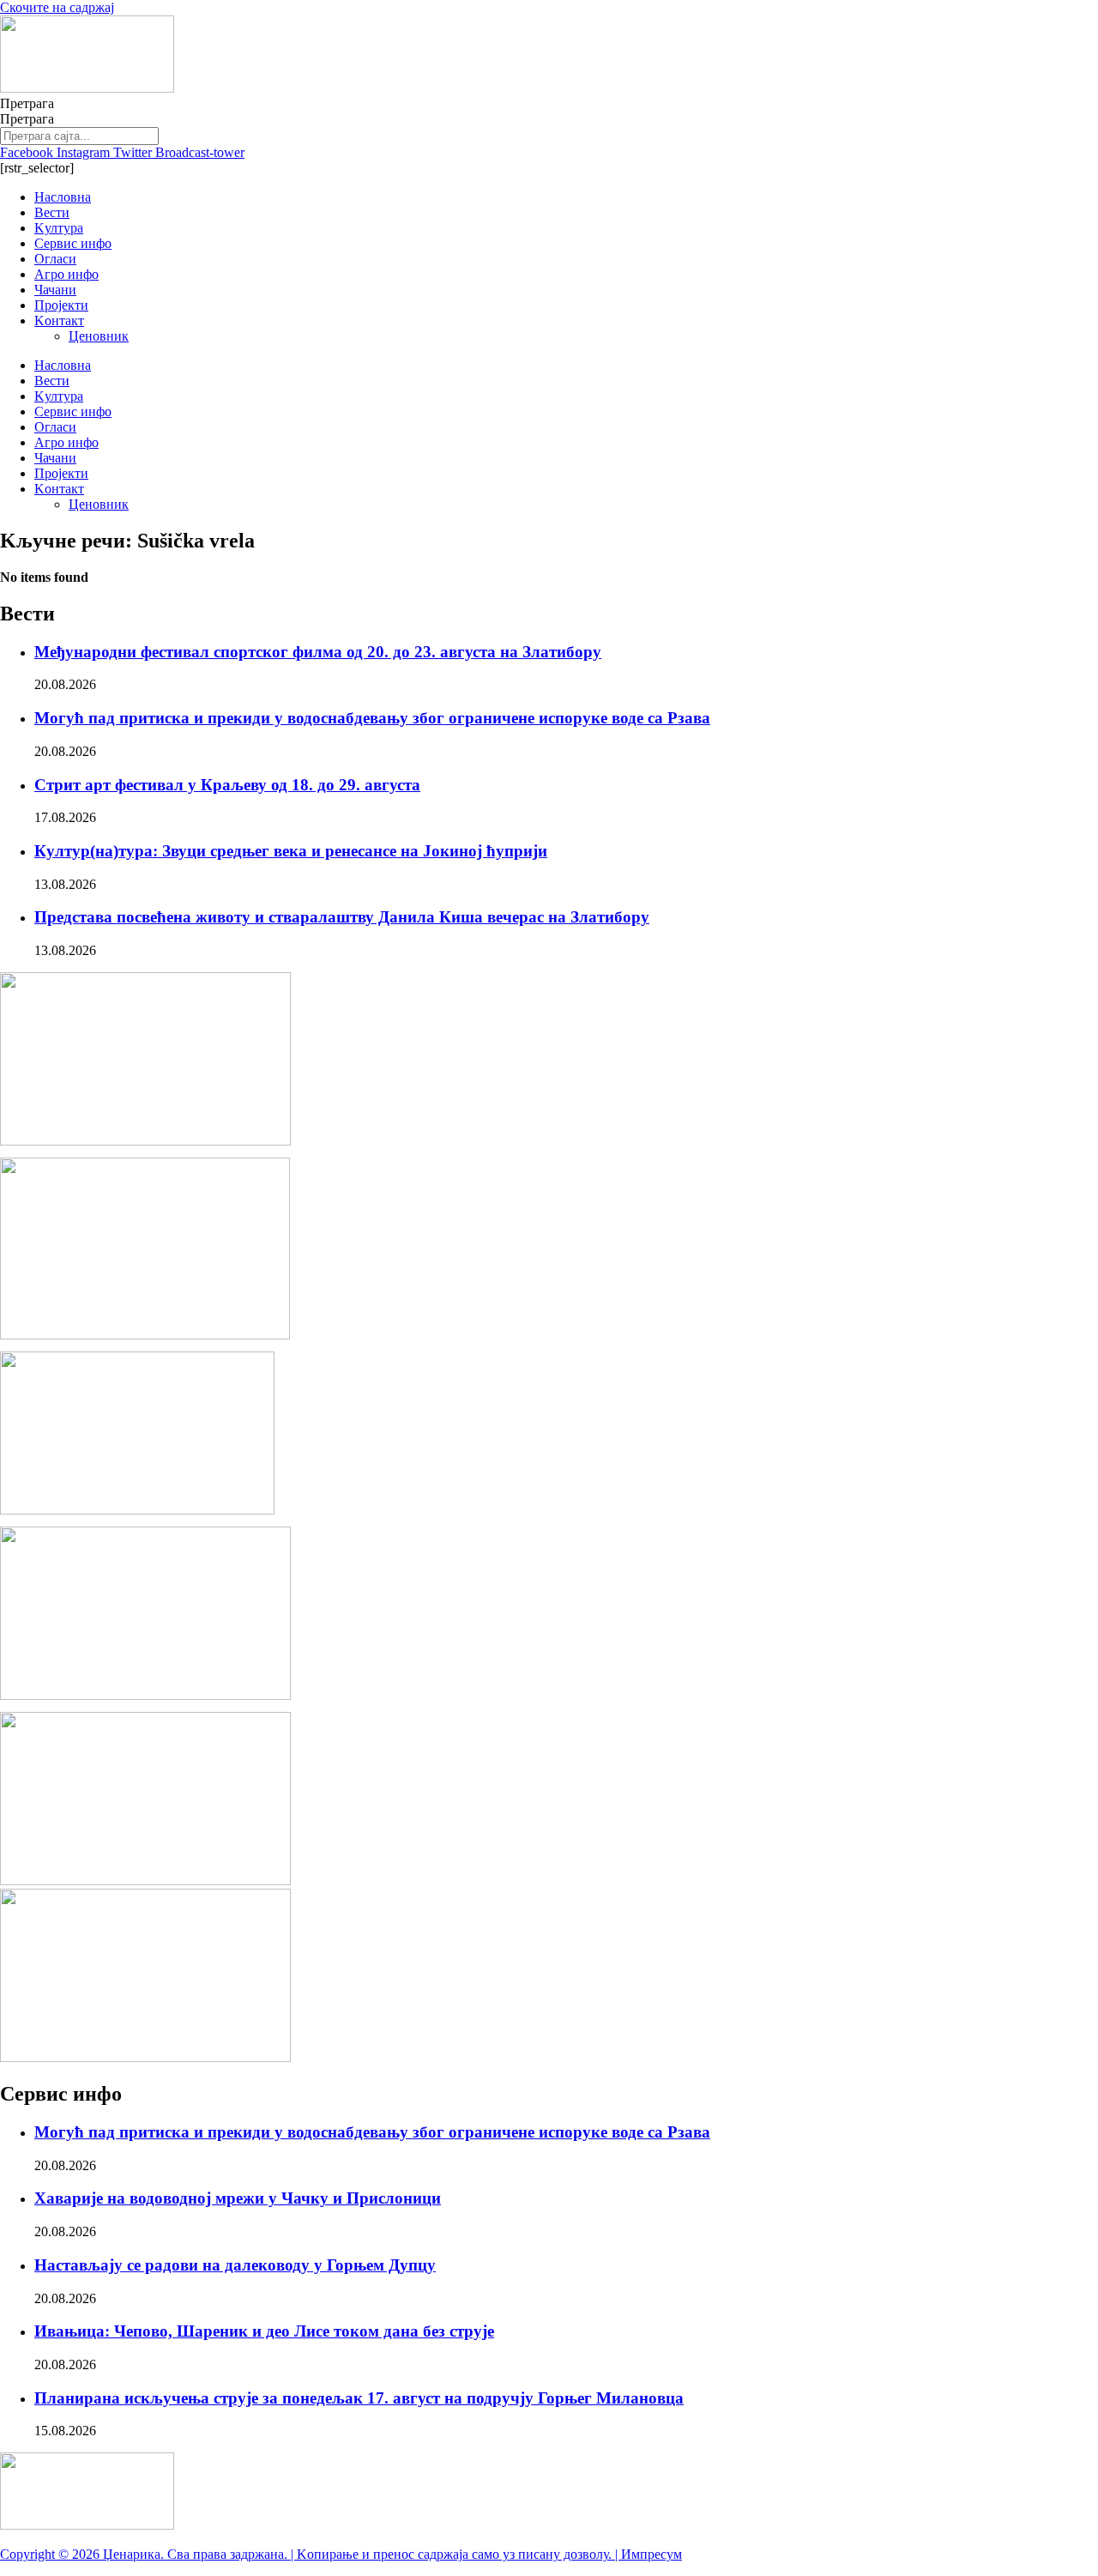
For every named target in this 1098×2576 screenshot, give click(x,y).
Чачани (55, 290)
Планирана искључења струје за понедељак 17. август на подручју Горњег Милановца (359, 2398)
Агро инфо (66, 274)
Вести (52, 212)
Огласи (55, 259)
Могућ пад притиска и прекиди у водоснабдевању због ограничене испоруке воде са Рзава (372, 718)
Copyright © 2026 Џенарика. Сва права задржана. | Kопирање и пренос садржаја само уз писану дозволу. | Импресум (341, 2554)
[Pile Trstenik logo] (145, 1335)
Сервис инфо (73, 243)
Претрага (27, 103)
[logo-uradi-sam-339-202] (145, 1695)
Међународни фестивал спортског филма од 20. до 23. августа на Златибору (318, 652)
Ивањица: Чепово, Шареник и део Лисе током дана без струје (264, 2331)
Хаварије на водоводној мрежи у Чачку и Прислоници (238, 2198)
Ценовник (99, 336)
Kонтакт (59, 320)
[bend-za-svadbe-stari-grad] (137, 1510)
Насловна (63, 197)
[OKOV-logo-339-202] (145, 1881)
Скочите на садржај (57, 7)
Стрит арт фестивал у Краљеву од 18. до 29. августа (227, 785)
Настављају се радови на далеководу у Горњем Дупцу (235, 2265)
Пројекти (61, 305)
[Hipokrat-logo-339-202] (145, 1141)
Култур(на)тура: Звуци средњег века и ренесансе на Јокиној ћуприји (291, 851)
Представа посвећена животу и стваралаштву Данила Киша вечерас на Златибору (342, 917)
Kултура (59, 228)
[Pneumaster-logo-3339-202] (145, 2057)
